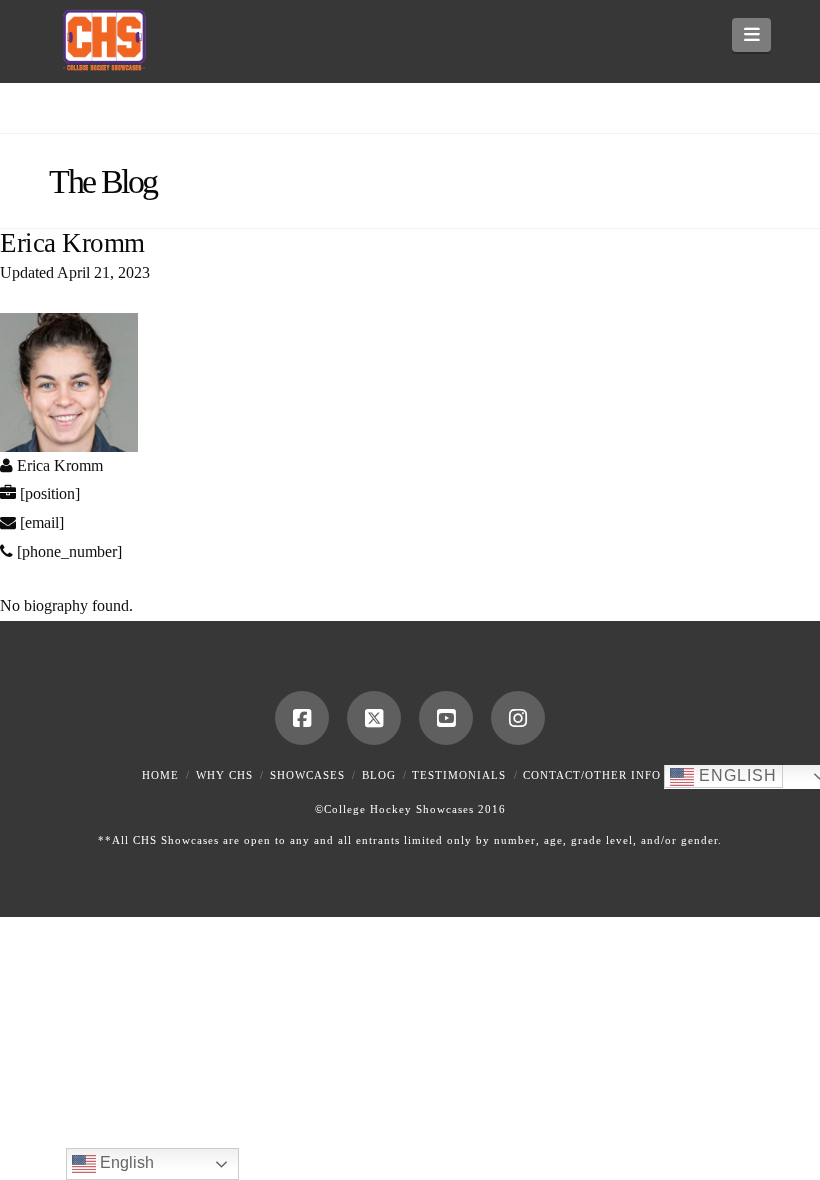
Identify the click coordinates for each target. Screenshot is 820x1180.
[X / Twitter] (374, 718)
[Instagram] (518, 718)
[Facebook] (302, 718)
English (735, 775)
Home (160, 775)
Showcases (307, 775)
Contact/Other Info (592, 775)
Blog (379, 775)
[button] (751, 35)
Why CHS (224, 775)
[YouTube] (446, 718)
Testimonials (459, 775)
